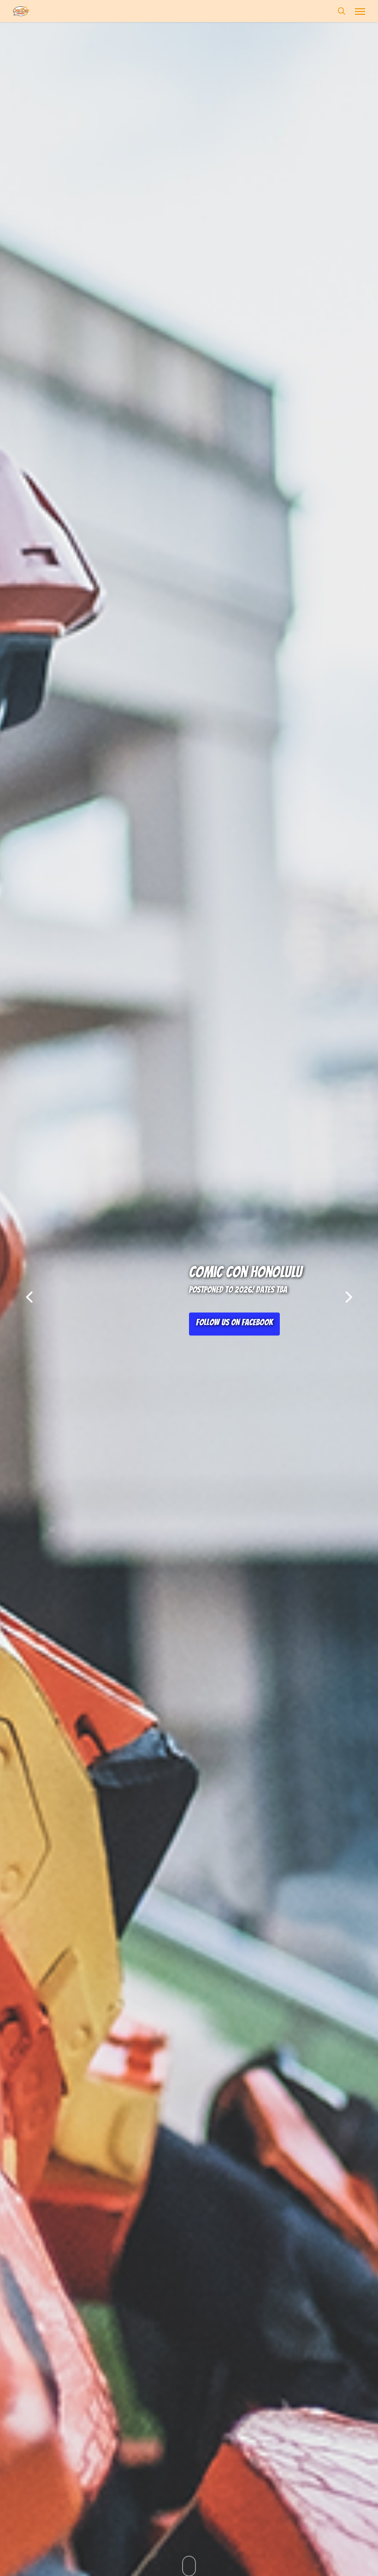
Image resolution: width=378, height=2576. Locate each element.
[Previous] (12, 1299)
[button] (360, 11)
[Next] (366, 1299)
